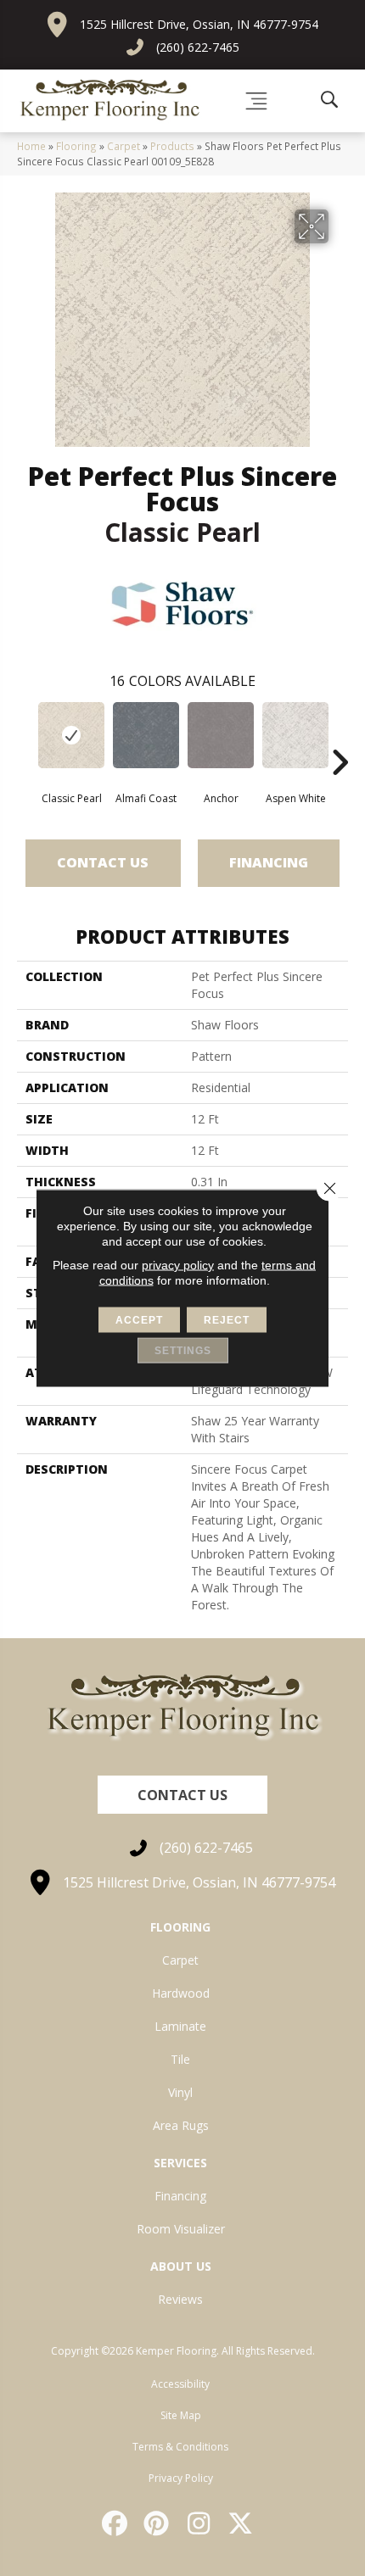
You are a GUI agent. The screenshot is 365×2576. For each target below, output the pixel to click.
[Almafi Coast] (146, 735)
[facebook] (115, 2523)
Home (31, 146)
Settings (183, 1351)
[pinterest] (158, 2523)
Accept (139, 1320)
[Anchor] (221, 735)
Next (340, 737)
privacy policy (178, 1265)
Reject (227, 1320)
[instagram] (199, 2523)
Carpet (124, 146)
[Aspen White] (295, 735)
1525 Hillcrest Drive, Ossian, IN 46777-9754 (199, 24)
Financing (269, 862)
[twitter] (242, 2523)
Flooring (76, 146)
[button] (182, 1795)
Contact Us (103, 862)
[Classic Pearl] (71, 735)
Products (172, 146)
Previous (25, 737)
